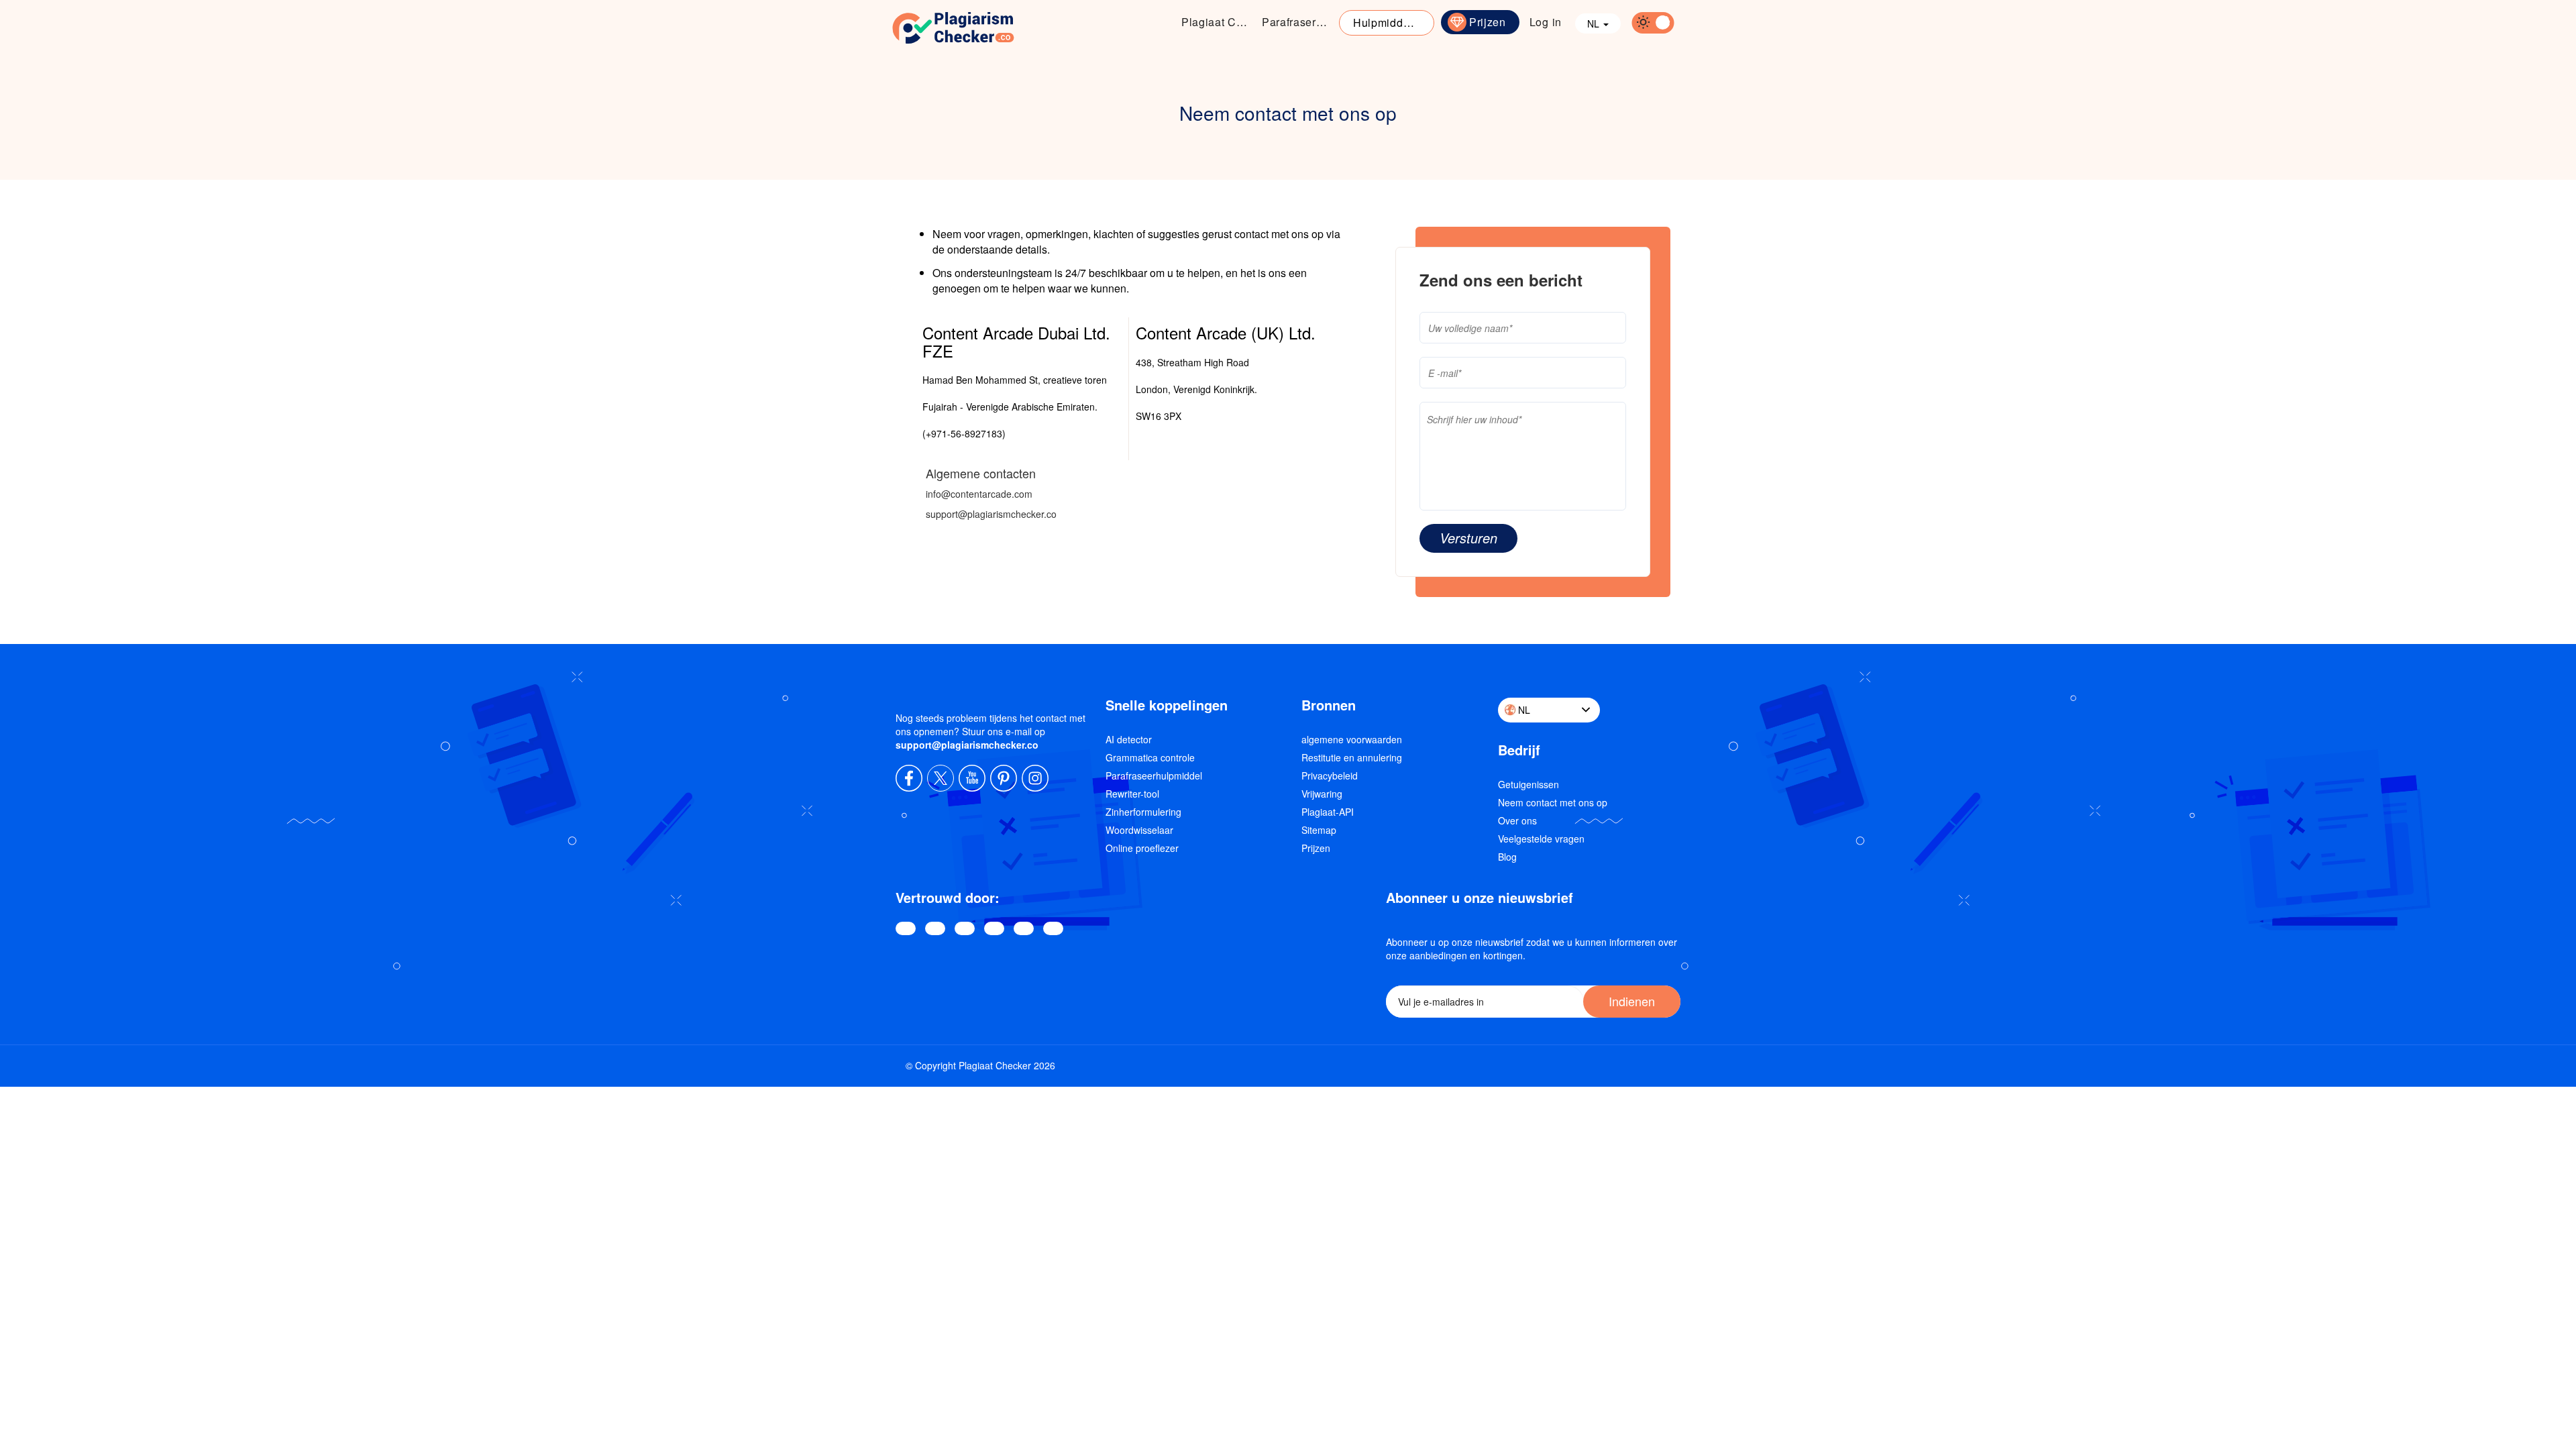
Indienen (1632, 1001)
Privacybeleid (1330, 775)
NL (1595, 23)
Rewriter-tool (1132, 794)
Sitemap (1319, 830)
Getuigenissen (1528, 784)
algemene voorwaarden (1352, 739)
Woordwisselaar (1139, 830)
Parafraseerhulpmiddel (1154, 775)
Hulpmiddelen (1389, 22)
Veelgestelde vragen (1541, 839)
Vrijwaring (1322, 794)
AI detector (1129, 739)
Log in (1546, 22)
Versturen (1468, 538)
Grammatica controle (1150, 757)
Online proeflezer (1142, 848)
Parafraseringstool (1299, 22)
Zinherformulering (1143, 812)
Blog (1507, 857)
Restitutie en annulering (1352, 757)
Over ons (1517, 820)
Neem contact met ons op (1553, 802)
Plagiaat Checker (1218, 22)
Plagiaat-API (1328, 812)
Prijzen (1488, 22)
